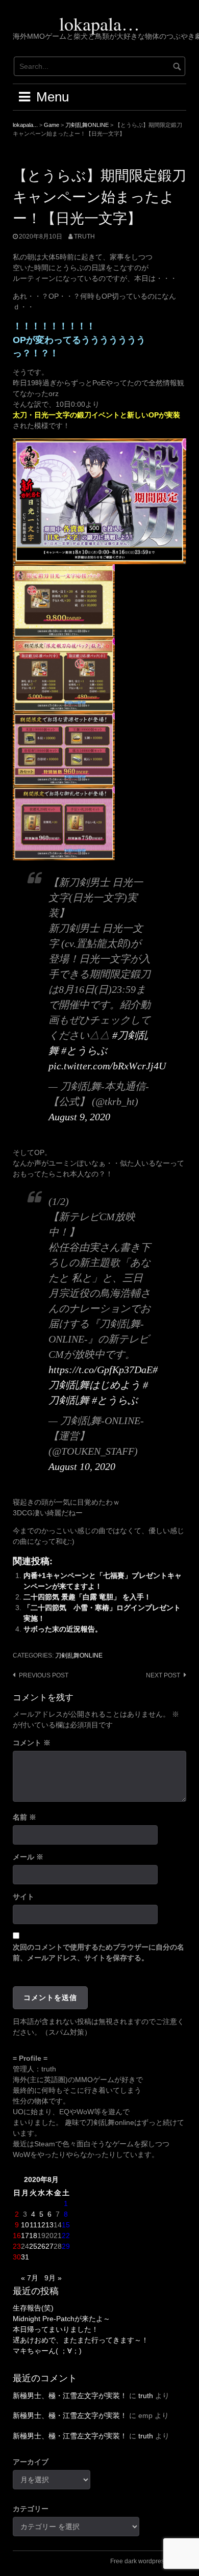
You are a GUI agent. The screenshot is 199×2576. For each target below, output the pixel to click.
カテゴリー (31, 2509)
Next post (163, 1675)
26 (41, 2246)
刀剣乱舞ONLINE (79, 1655)
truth (84, 236)
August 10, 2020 (82, 1466)
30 (17, 2257)
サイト (23, 1897)
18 (33, 2236)
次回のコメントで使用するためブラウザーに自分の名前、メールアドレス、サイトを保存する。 (98, 1952)
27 (49, 2246)
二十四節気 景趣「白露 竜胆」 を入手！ (87, 1597)
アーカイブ (31, 2462)
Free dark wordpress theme (148, 2561)
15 (66, 2225)
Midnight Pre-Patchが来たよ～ (61, 2319)
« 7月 (30, 2278)
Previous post (44, 1675)
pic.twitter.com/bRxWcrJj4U (107, 1066)
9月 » (53, 2278)
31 (25, 2257)
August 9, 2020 (79, 1117)
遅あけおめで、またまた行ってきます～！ (81, 2340)
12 (41, 2225)
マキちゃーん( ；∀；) (47, 2351)
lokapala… (99, 23)
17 (25, 2236)
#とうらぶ (84, 1050)
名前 (24, 1817)
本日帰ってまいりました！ (56, 2329)
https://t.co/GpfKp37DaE (101, 1370)
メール (28, 1857)
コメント (32, 1743)
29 (66, 2246)
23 (17, 2246)
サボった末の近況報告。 (63, 1629)
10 (25, 2225)
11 (33, 2225)
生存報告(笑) (33, 2308)
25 (33, 2246)
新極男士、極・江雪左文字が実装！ (70, 2396)
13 (49, 2225)
